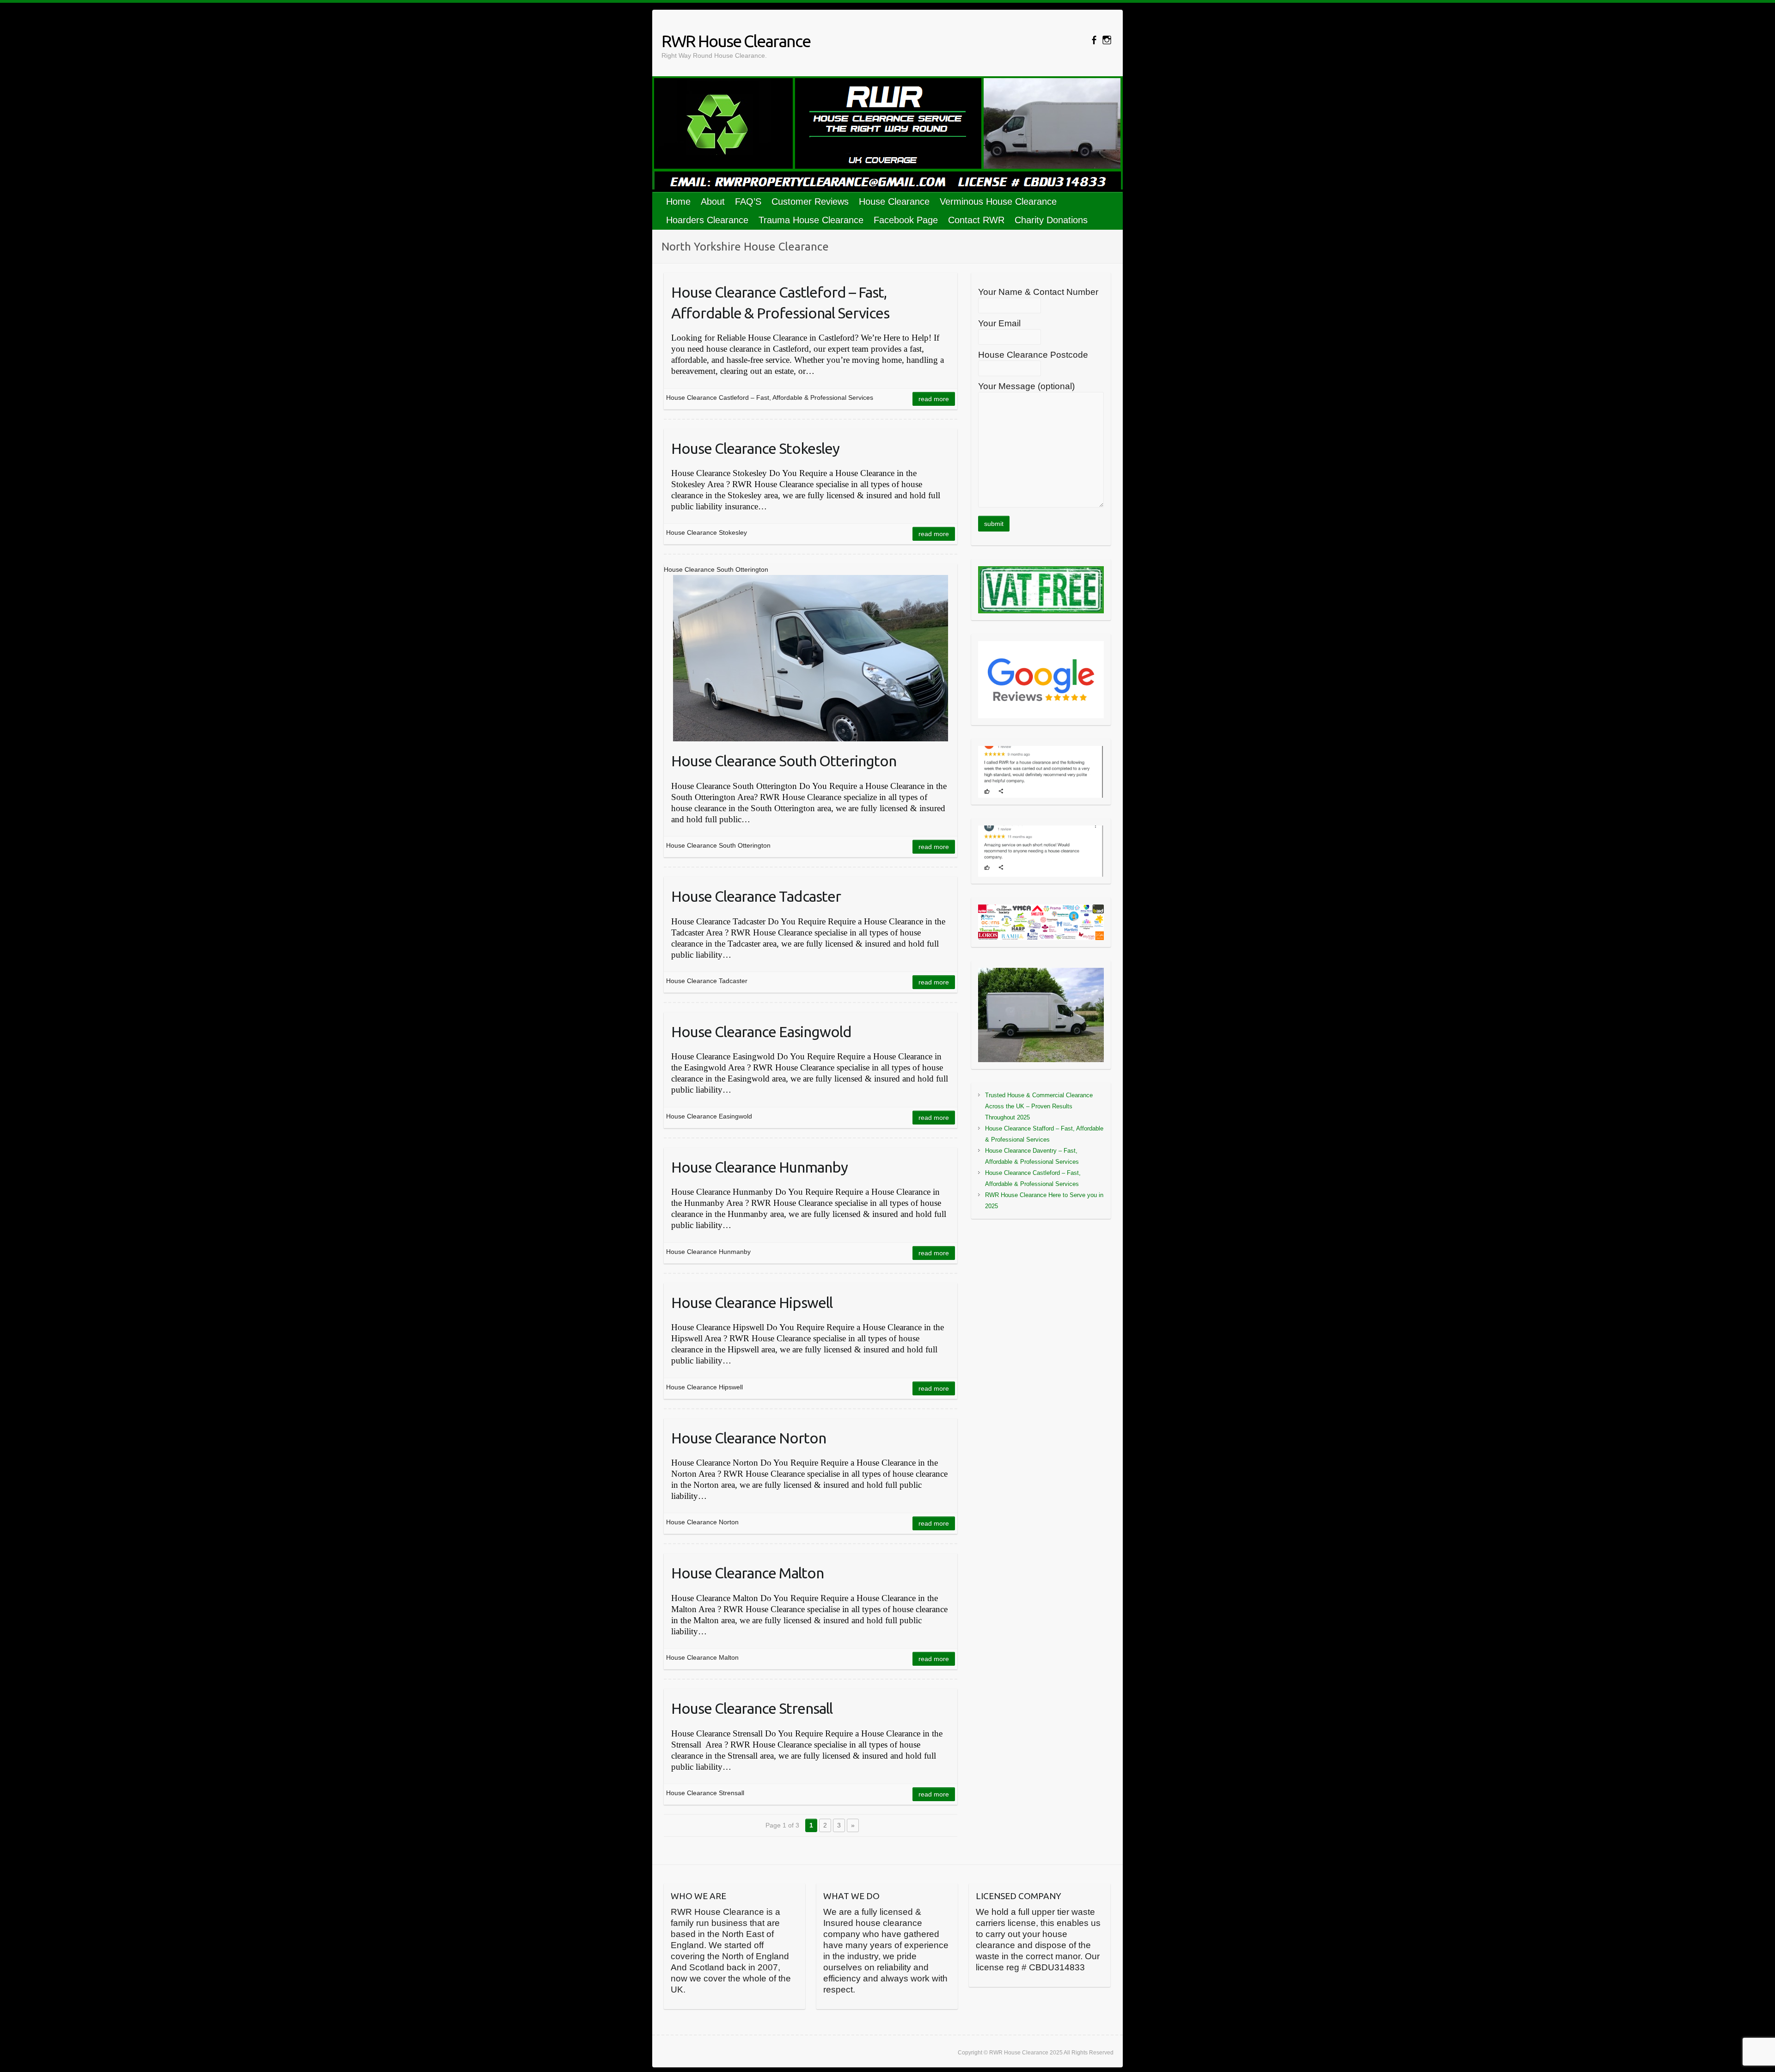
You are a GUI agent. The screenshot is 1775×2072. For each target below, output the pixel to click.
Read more (934, 399)
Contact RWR (976, 220)
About (713, 202)
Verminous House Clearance (998, 202)
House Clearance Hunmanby (759, 1167)
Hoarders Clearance (707, 220)
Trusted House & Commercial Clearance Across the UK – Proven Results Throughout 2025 (1039, 1106)
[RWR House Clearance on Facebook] (1094, 40)
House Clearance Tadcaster (756, 896)
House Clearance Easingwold (761, 1032)
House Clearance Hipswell (752, 1302)
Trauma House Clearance (811, 220)
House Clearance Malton (747, 1573)
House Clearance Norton (749, 1438)
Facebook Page (906, 220)
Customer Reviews (810, 202)
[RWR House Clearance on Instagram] (1107, 40)
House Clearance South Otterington (784, 761)
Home (678, 202)
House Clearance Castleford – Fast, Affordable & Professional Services (780, 303)
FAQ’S (748, 202)
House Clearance (894, 202)
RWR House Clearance (736, 41)
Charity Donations (1051, 220)
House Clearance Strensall (752, 1708)
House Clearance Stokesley (755, 448)
